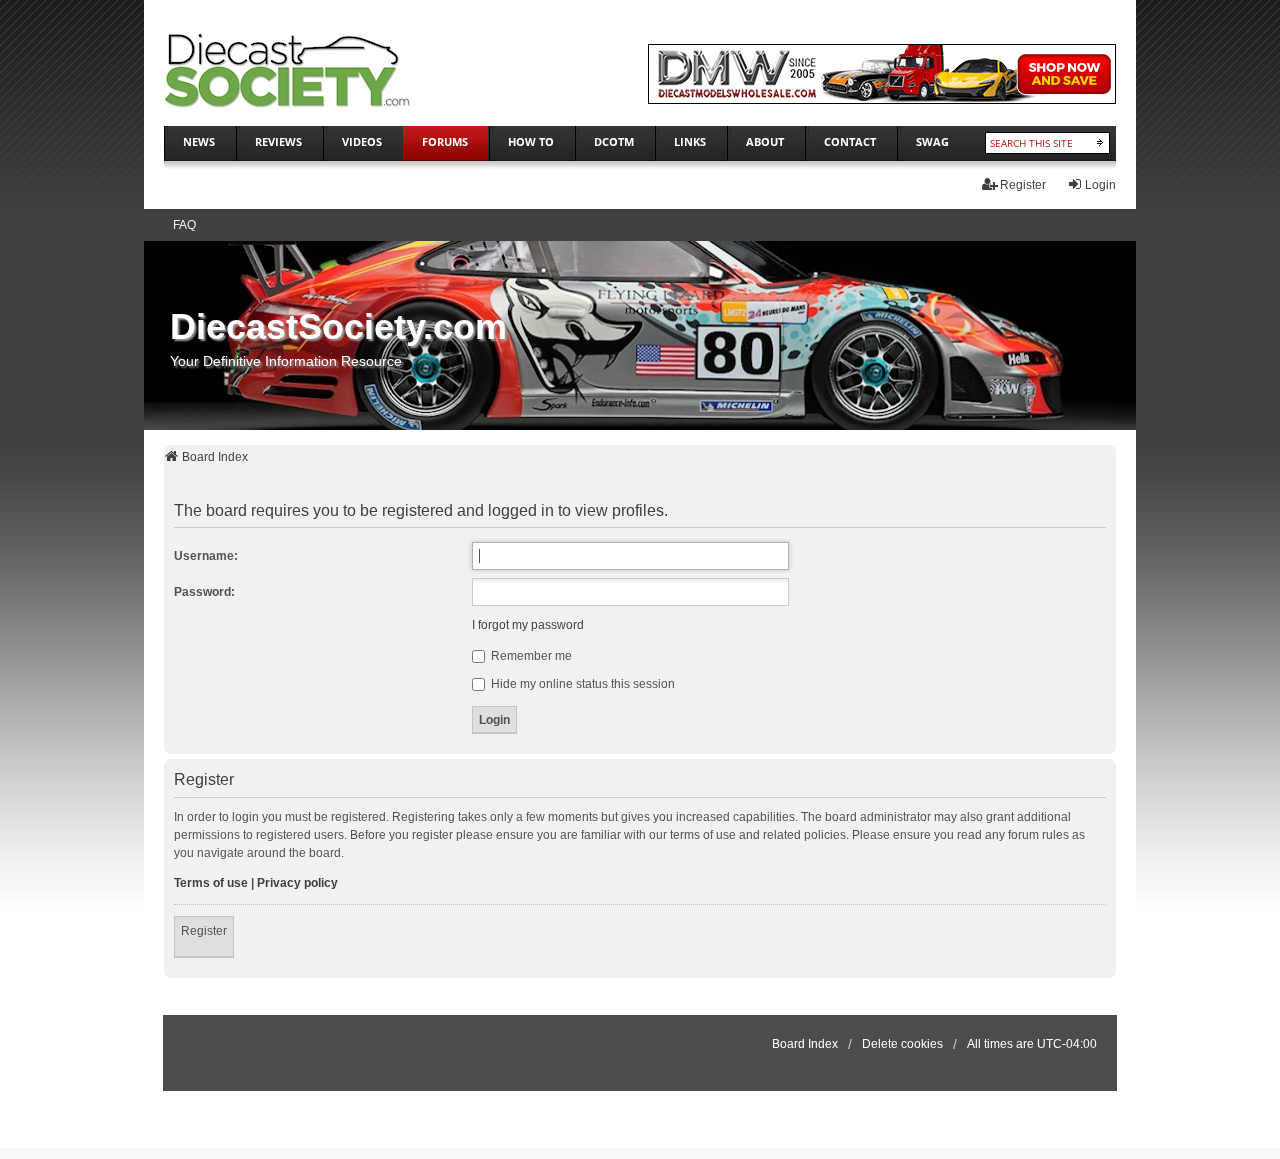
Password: (204, 592)
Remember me (530, 656)
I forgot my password (528, 625)
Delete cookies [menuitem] (902, 1044)
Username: (206, 556)
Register (204, 931)
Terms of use (211, 883)
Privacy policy (297, 883)
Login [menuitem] (1100, 185)
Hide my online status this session (581, 684)
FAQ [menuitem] (184, 225)
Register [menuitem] (1023, 185)
